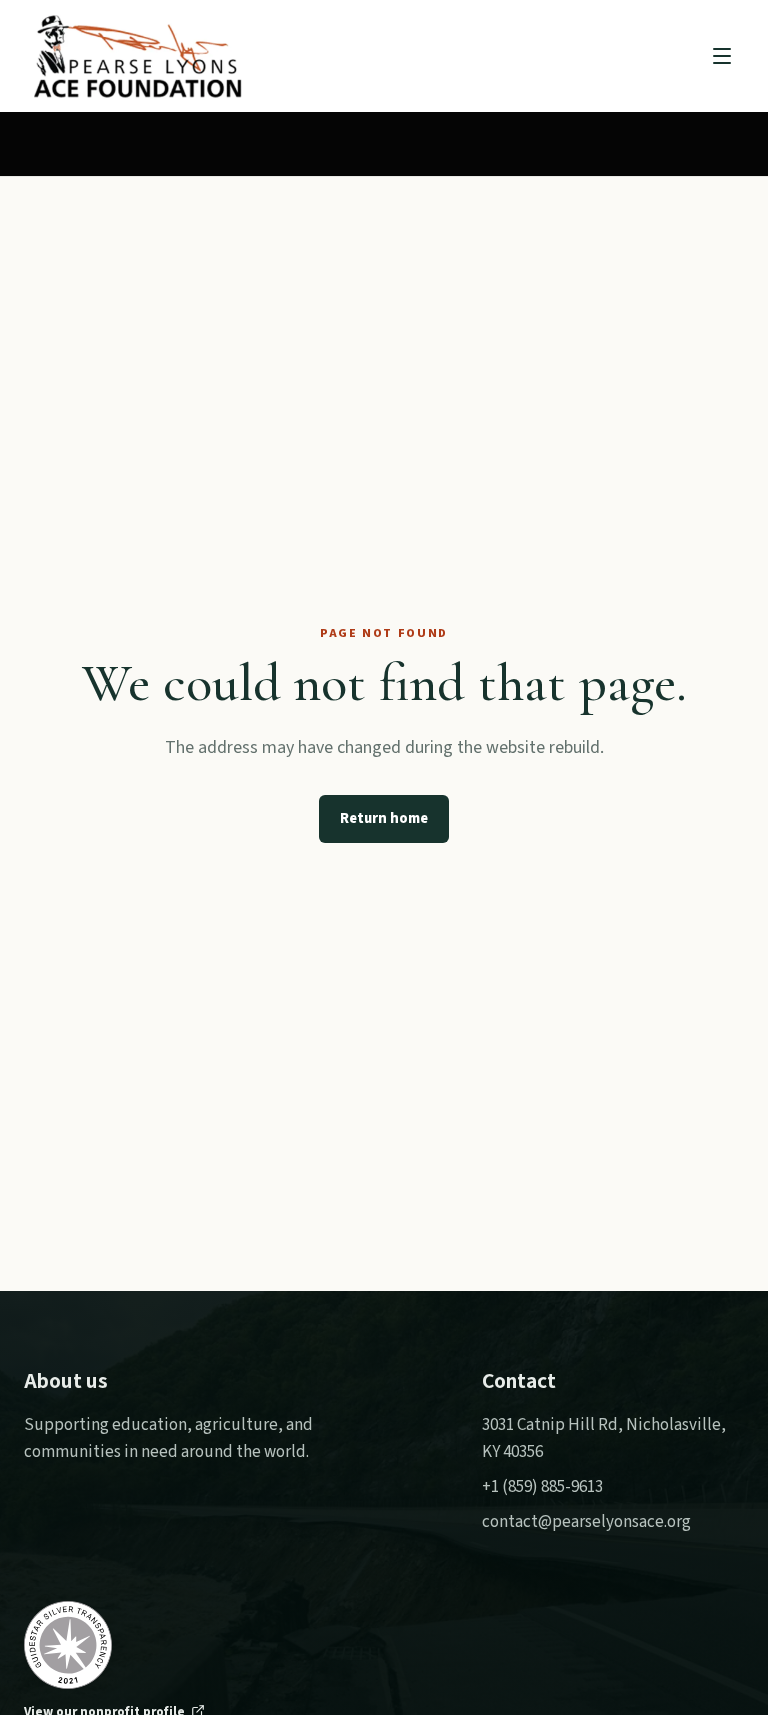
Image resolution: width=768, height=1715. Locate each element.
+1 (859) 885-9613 (542, 1487)
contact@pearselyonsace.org (586, 1522)
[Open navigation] (722, 56)
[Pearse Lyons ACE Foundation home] (149, 55)
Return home (384, 818)
